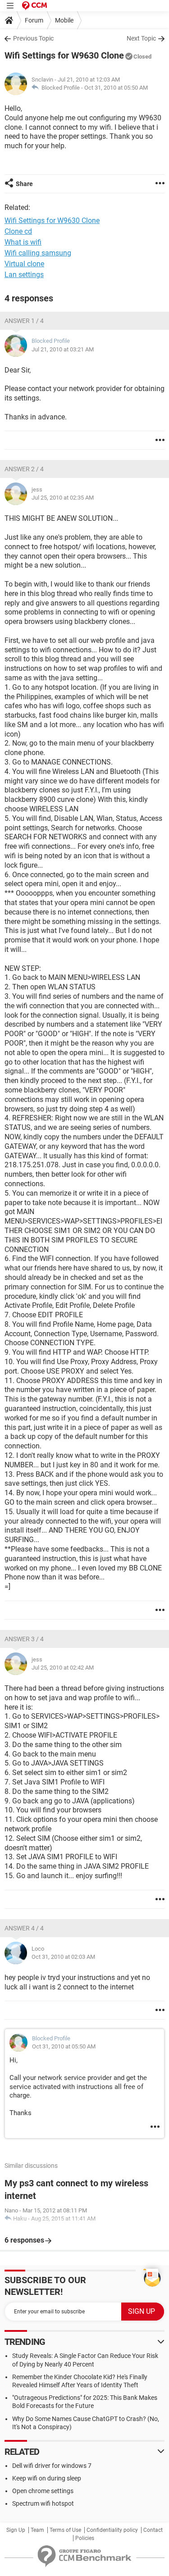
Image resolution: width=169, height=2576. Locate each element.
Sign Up (16, 2530)
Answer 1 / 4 (24, 321)
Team (37, 2530)
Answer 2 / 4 (24, 469)
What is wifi (23, 242)
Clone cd (18, 231)
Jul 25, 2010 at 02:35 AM (63, 498)
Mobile (64, 20)
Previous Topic (33, 38)
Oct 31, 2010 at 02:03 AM (63, 1957)
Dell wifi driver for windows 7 (52, 2466)
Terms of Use (65, 2530)
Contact (153, 2530)
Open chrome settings (43, 2491)
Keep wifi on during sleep (47, 2478)
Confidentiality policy (112, 2530)
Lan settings (24, 275)
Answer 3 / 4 (24, 1639)
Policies (85, 2538)
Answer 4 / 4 (24, 1928)
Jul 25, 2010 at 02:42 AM (63, 1668)
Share (24, 184)
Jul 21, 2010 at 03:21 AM (63, 349)
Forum (34, 20)
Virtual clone (24, 264)
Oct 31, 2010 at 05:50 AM (116, 88)
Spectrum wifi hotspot (43, 2503)
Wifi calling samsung (38, 253)
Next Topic (141, 38)
